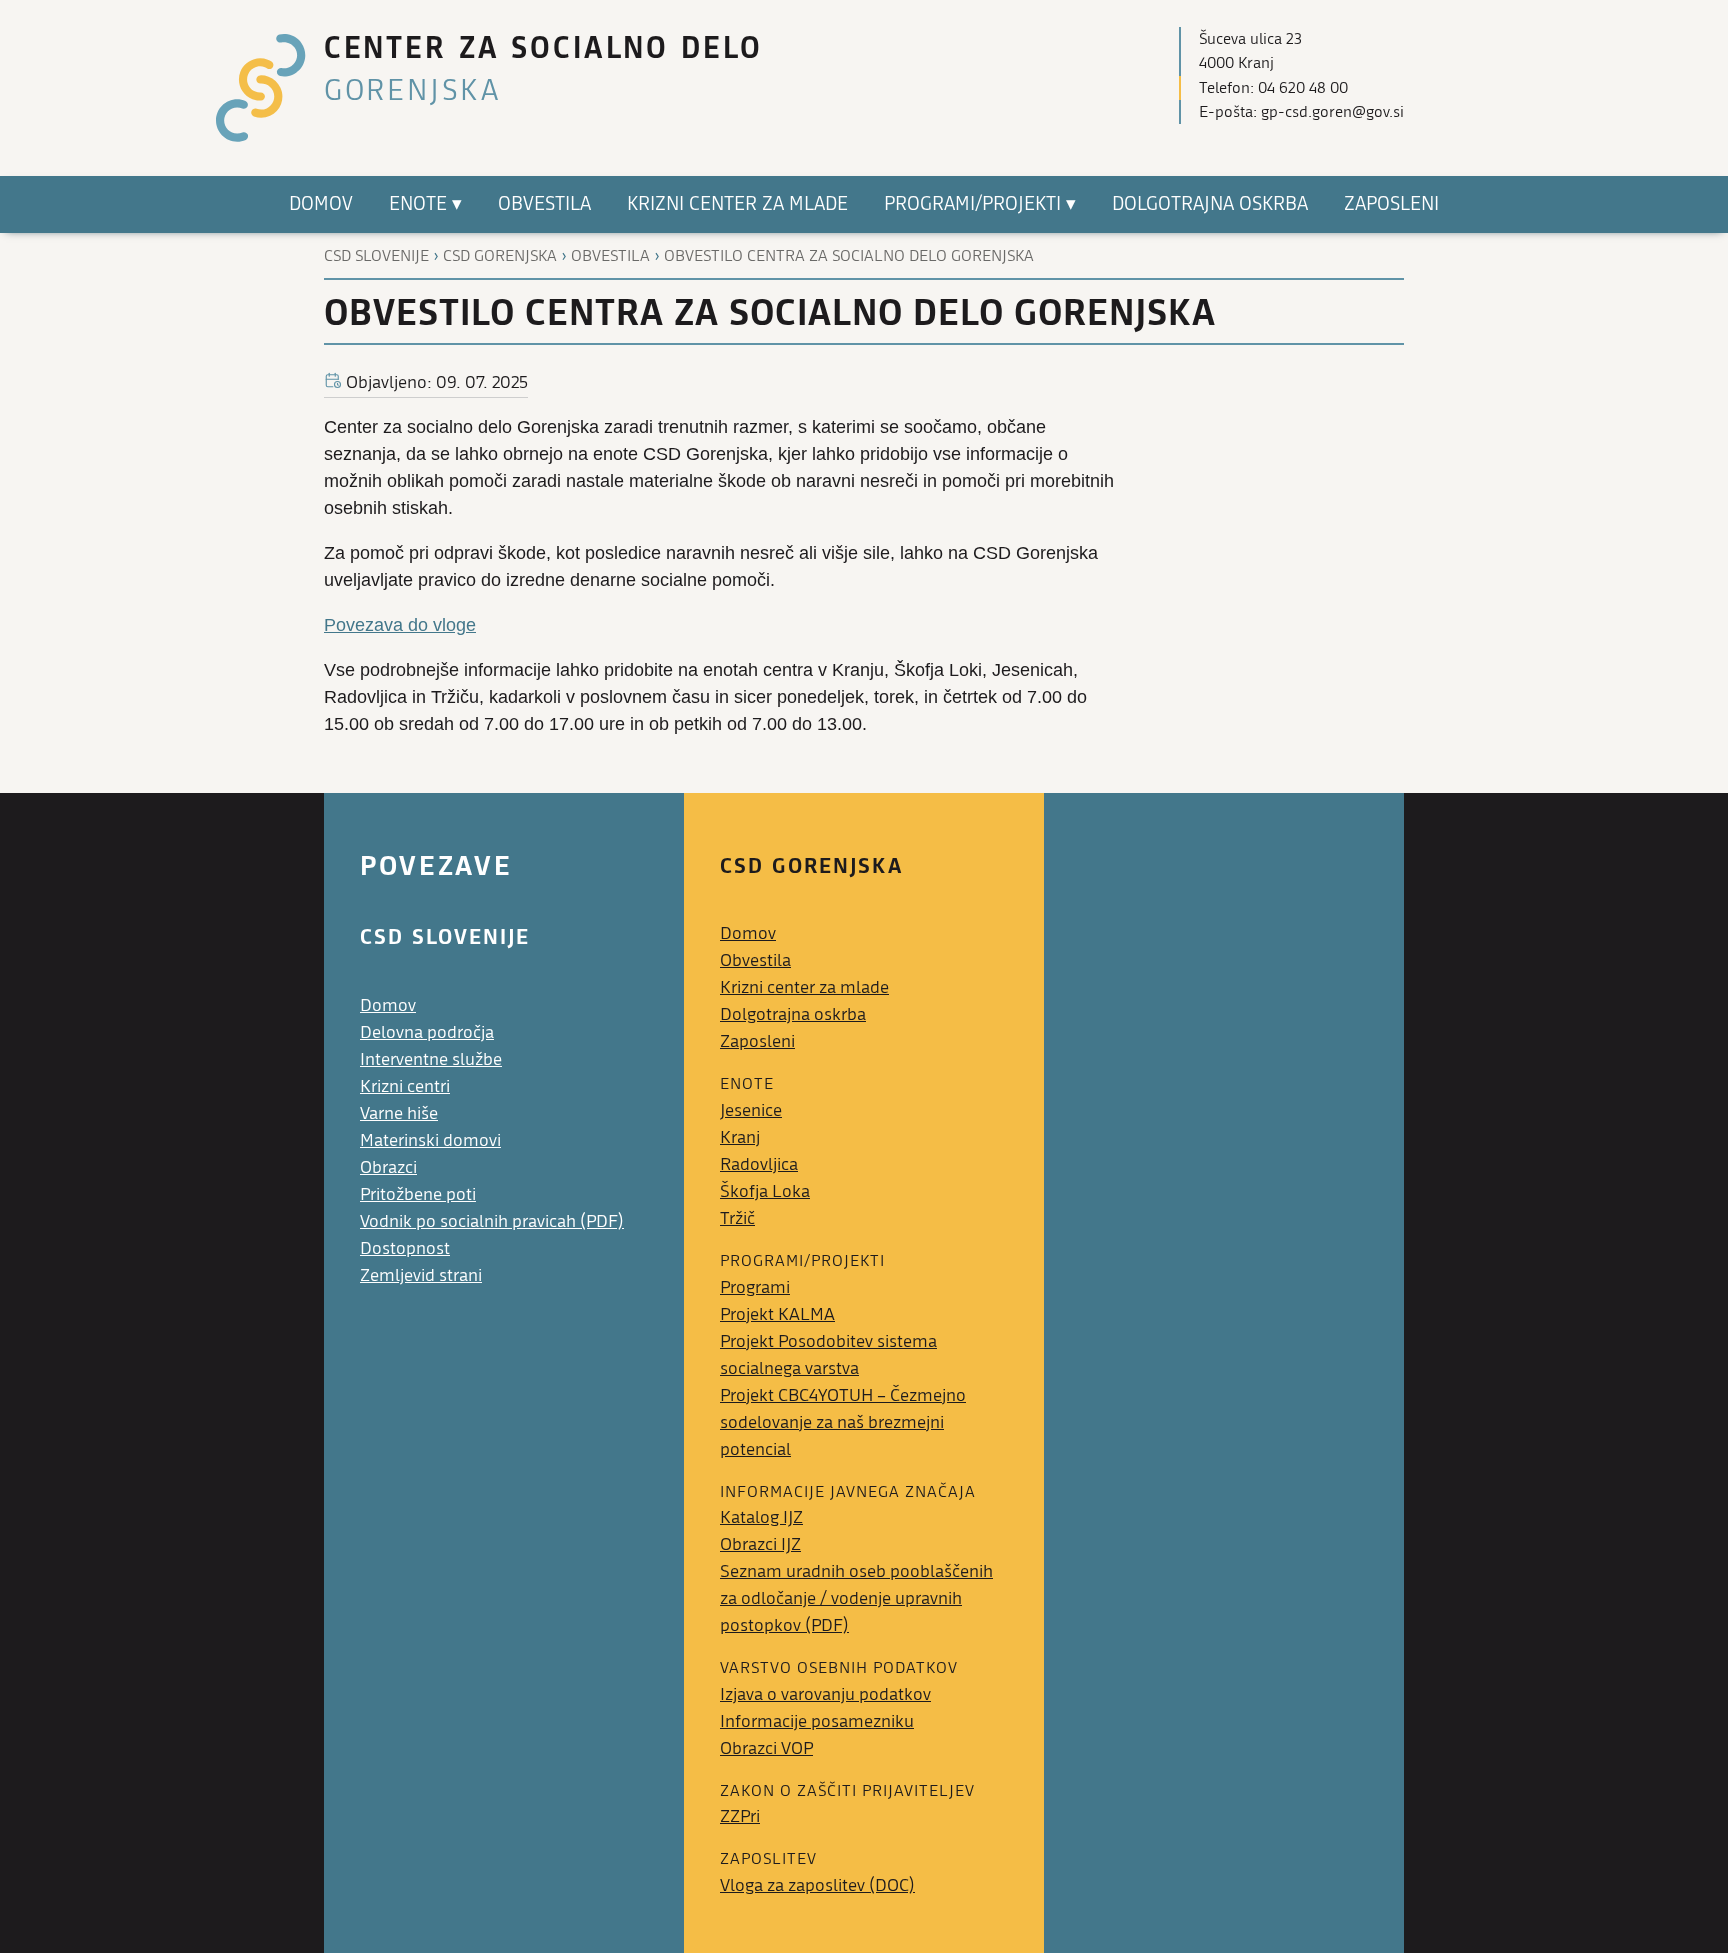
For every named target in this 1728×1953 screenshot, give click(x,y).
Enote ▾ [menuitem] (425, 204)
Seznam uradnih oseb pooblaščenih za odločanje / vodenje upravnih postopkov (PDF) (856, 1598)
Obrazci (388, 1167)
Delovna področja (427, 1032)
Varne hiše (399, 1113)
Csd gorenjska (500, 256)
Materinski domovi (430, 1140)
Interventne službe (431, 1059)
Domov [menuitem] (321, 204)
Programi (755, 1287)
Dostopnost (405, 1248)
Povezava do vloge (400, 625)
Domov (388, 1005)
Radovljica (759, 1164)
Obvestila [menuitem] (544, 204)
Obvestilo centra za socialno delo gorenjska (849, 256)
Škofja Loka (765, 1191)
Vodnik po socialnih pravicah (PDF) (492, 1221)
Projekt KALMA (777, 1314)
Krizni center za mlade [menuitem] (737, 204)
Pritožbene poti (418, 1194)
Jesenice (751, 1110)
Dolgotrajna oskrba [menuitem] (1210, 204)
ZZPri (740, 1816)
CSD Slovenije (376, 256)
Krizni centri (405, 1086)
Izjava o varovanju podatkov (825, 1694)
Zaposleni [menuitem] (1391, 204)
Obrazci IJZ (760, 1544)
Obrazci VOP (766, 1748)
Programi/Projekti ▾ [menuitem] (980, 204)
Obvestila (610, 256)
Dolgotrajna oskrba (793, 1014)
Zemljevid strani (421, 1275)
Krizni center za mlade (804, 987)
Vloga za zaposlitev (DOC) (817, 1885)
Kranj (740, 1137)
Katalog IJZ (761, 1517)
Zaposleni (757, 1041)
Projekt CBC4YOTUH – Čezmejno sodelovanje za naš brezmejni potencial (843, 1422)
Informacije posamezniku (817, 1721)
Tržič (737, 1218)
